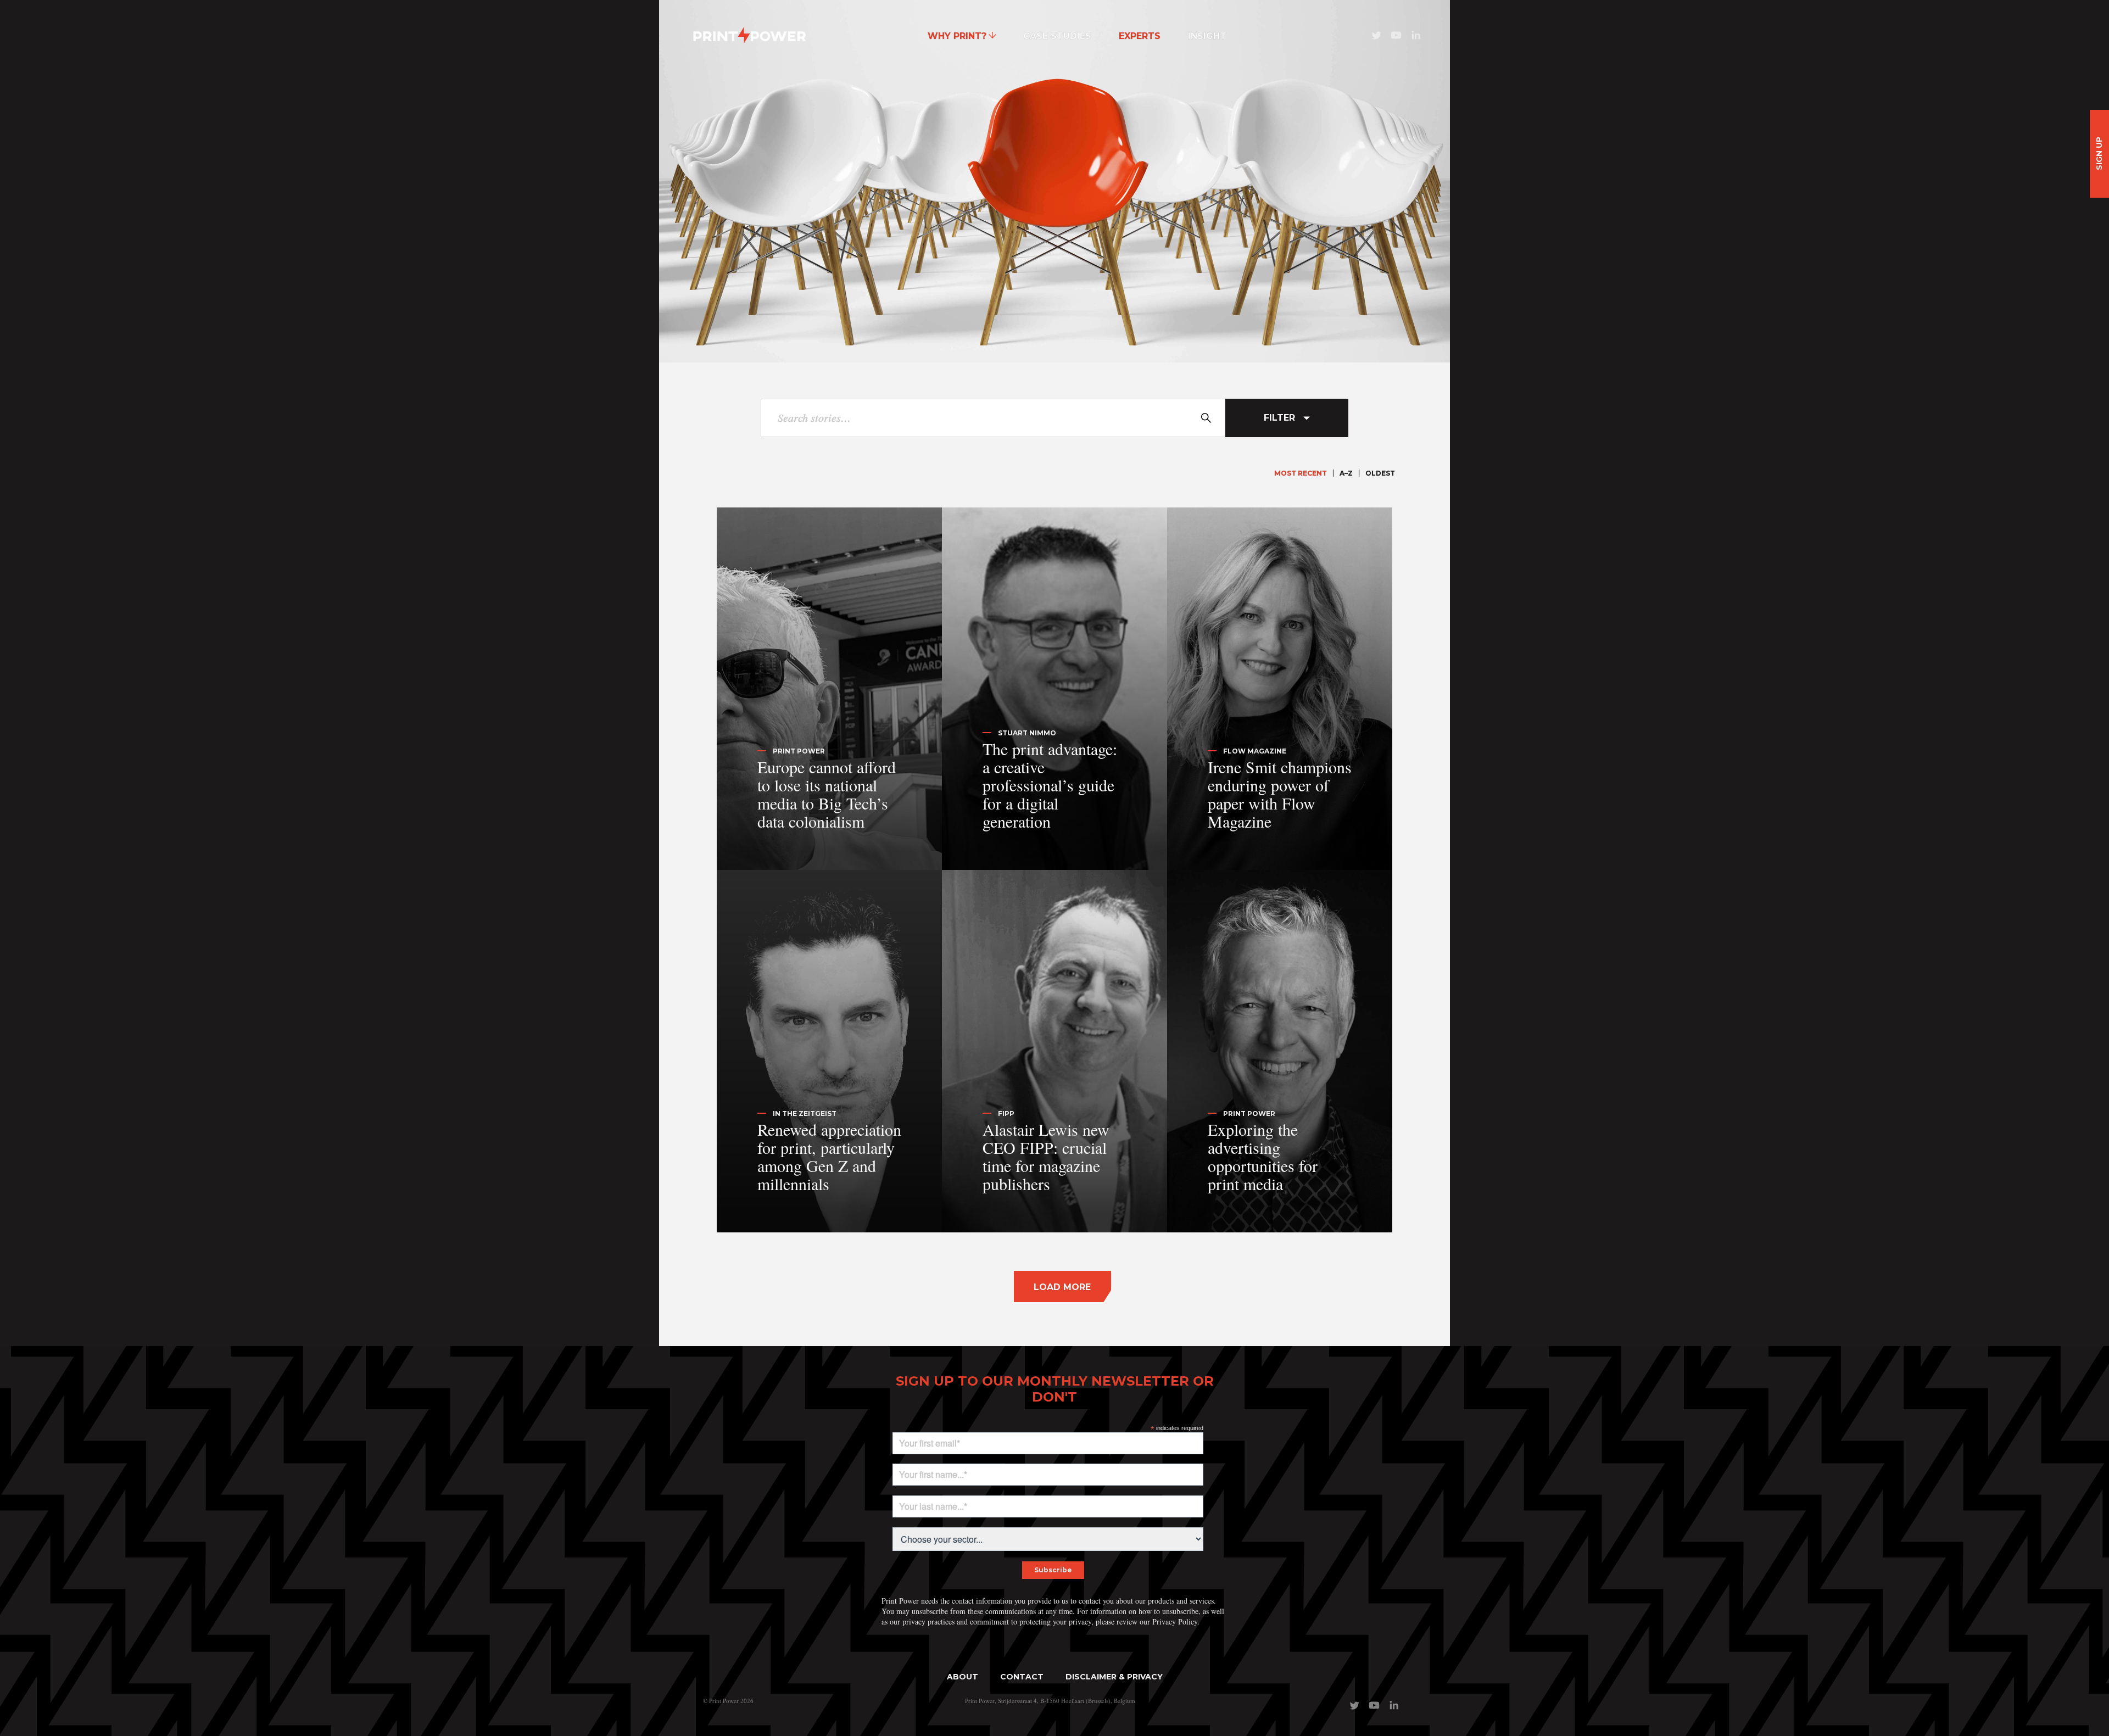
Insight (1207, 36)
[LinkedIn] (1416, 39)
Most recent (1301, 473)
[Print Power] (750, 36)
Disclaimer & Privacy (1114, 1677)
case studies (1057, 36)
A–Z (1346, 473)
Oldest (1380, 473)
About (963, 1677)
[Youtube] (1396, 39)
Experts (1140, 36)
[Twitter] (1376, 39)
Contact (1022, 1677)
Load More (1062, 1287)
